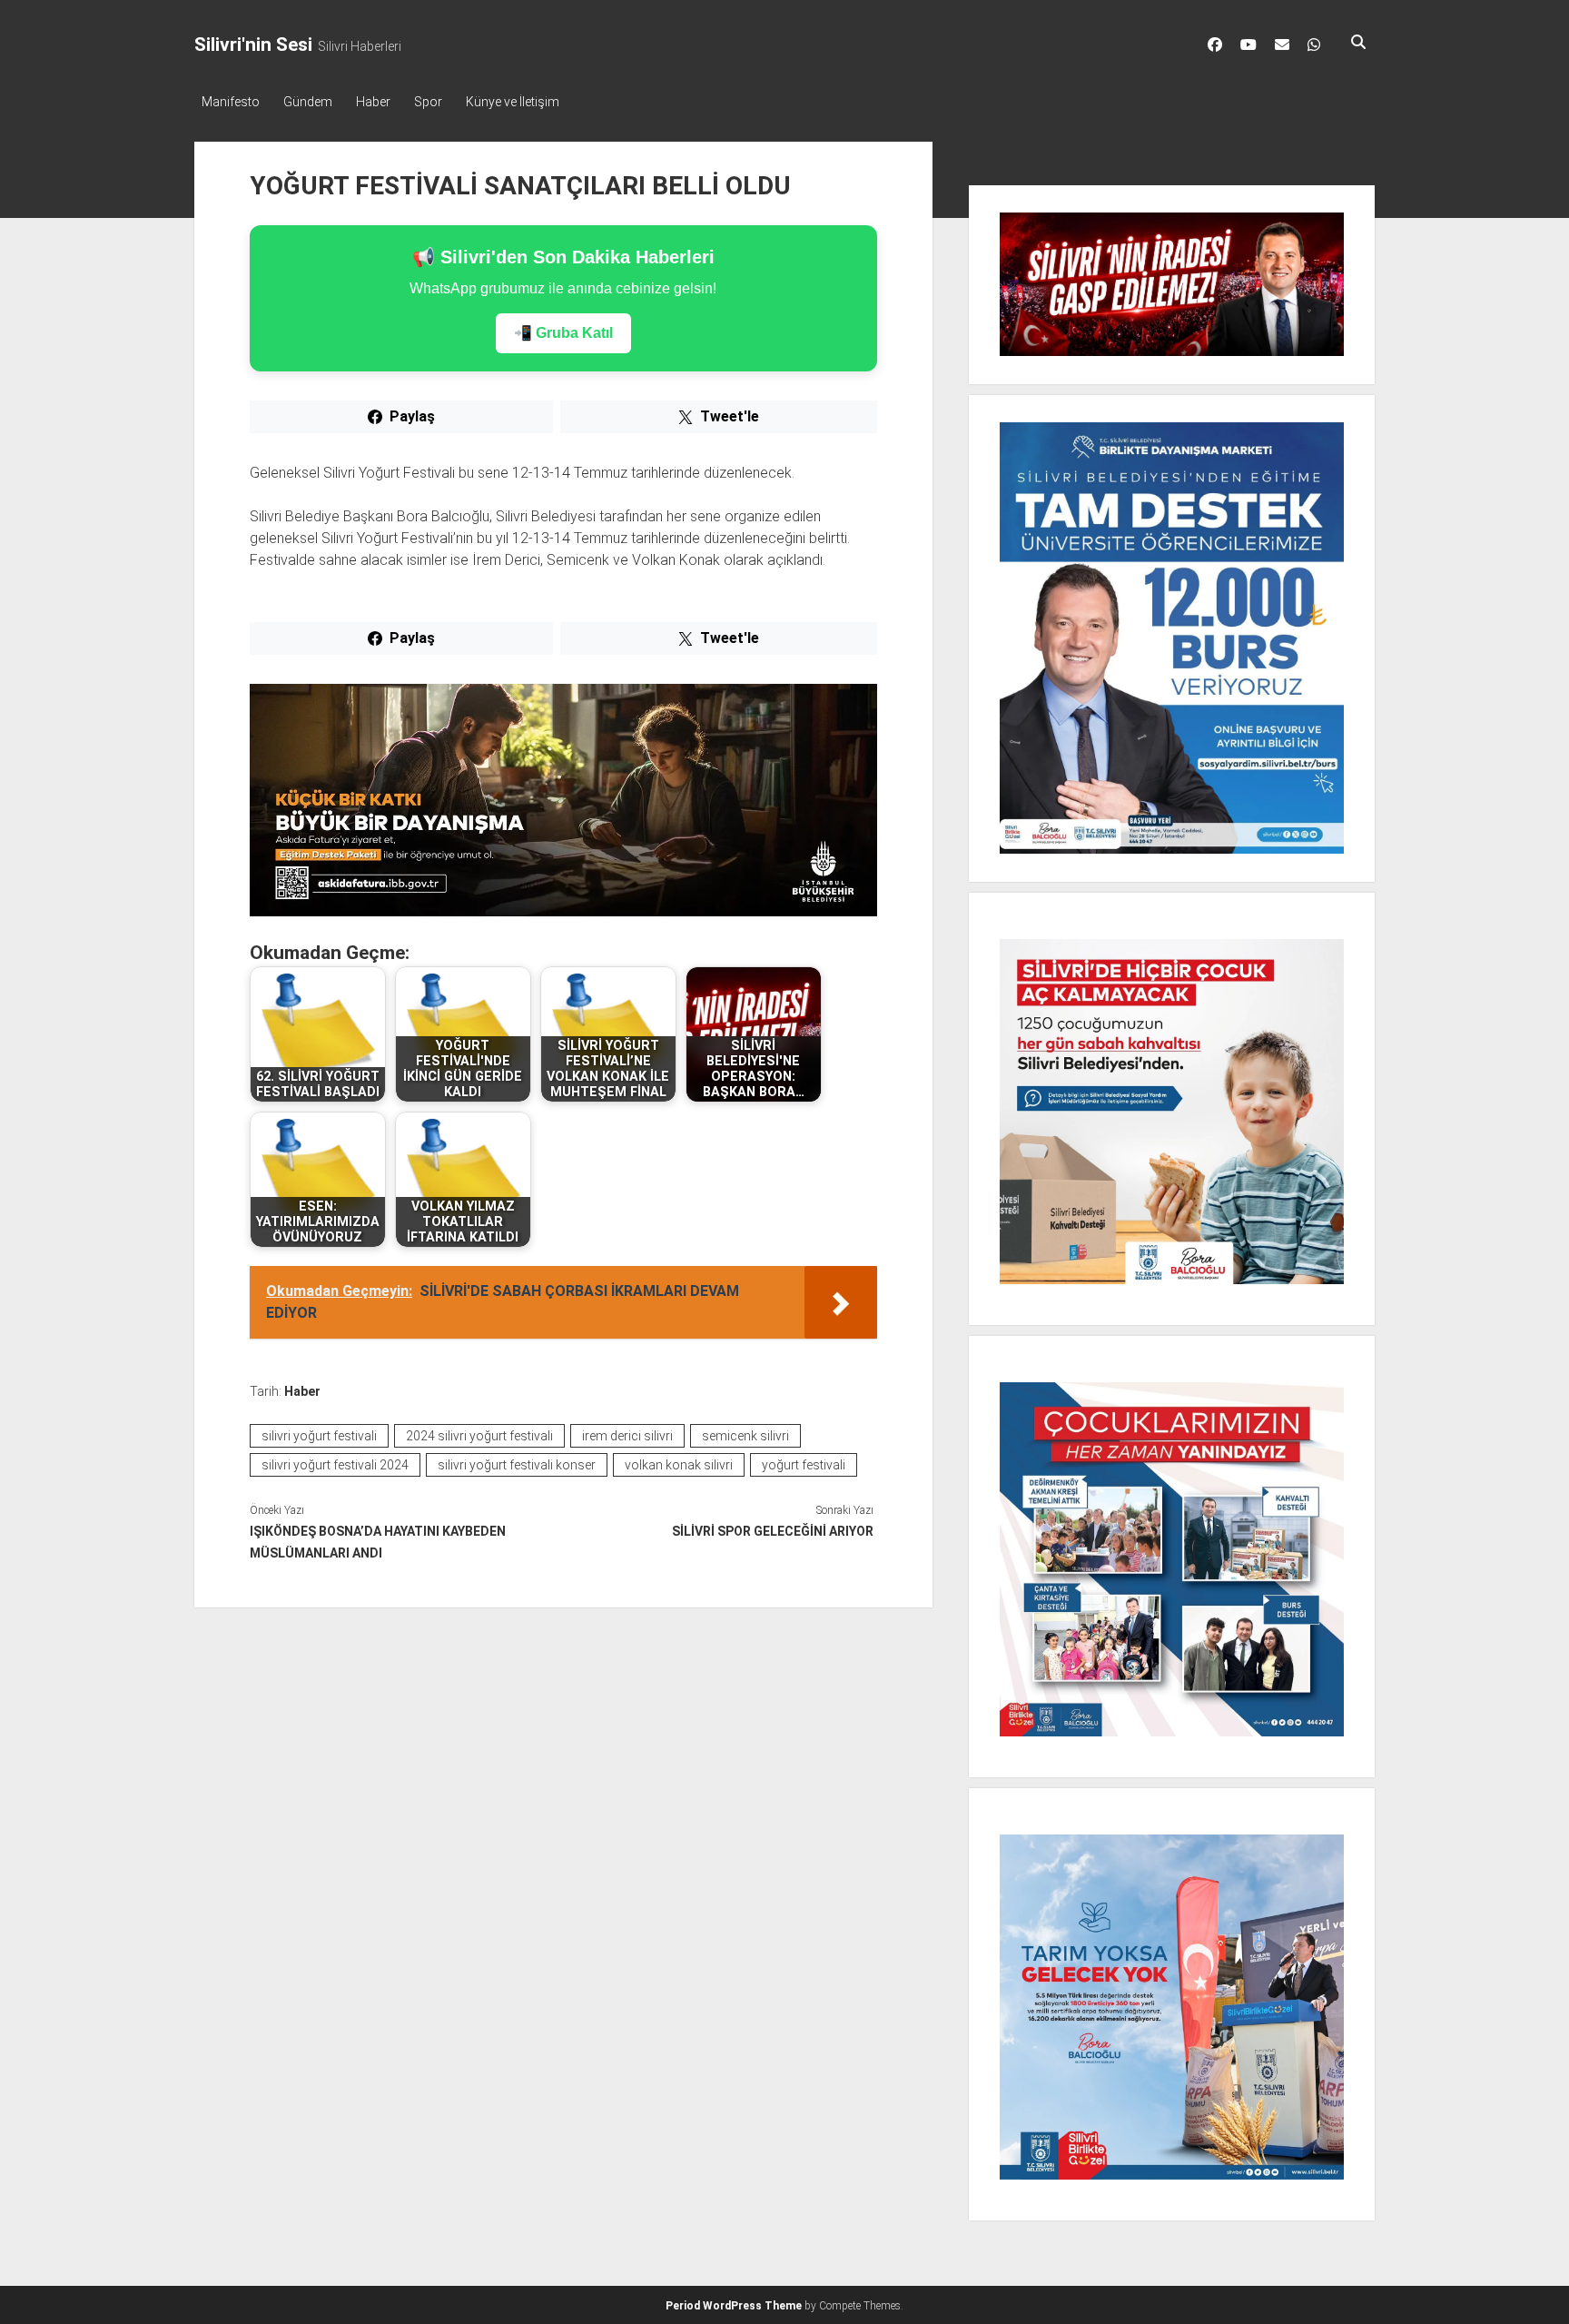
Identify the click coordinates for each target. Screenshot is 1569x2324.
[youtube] (1248, 45)
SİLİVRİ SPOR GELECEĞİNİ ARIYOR (772, 1531)
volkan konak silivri (679, 1465)
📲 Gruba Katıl (563, 333)
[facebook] (1215, 45)
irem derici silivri (627, 1436)
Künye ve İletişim (513, 102)
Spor (428, 102)
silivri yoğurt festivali (319, 1436)
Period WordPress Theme (734, 2306)
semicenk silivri (745, 1436)
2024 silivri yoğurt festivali (479, 1436)
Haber (373, 102)
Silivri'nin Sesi (253, 45)
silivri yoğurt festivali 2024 (335, 1465)
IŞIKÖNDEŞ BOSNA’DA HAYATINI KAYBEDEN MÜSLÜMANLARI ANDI (378, 1542)
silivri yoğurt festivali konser (517, 1465)
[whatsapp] (1314, 45)
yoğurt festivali (804, 1465)
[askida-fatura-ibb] (563, 911)
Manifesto (231, 102)
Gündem (308, 102)
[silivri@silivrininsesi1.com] (1282, 45)
